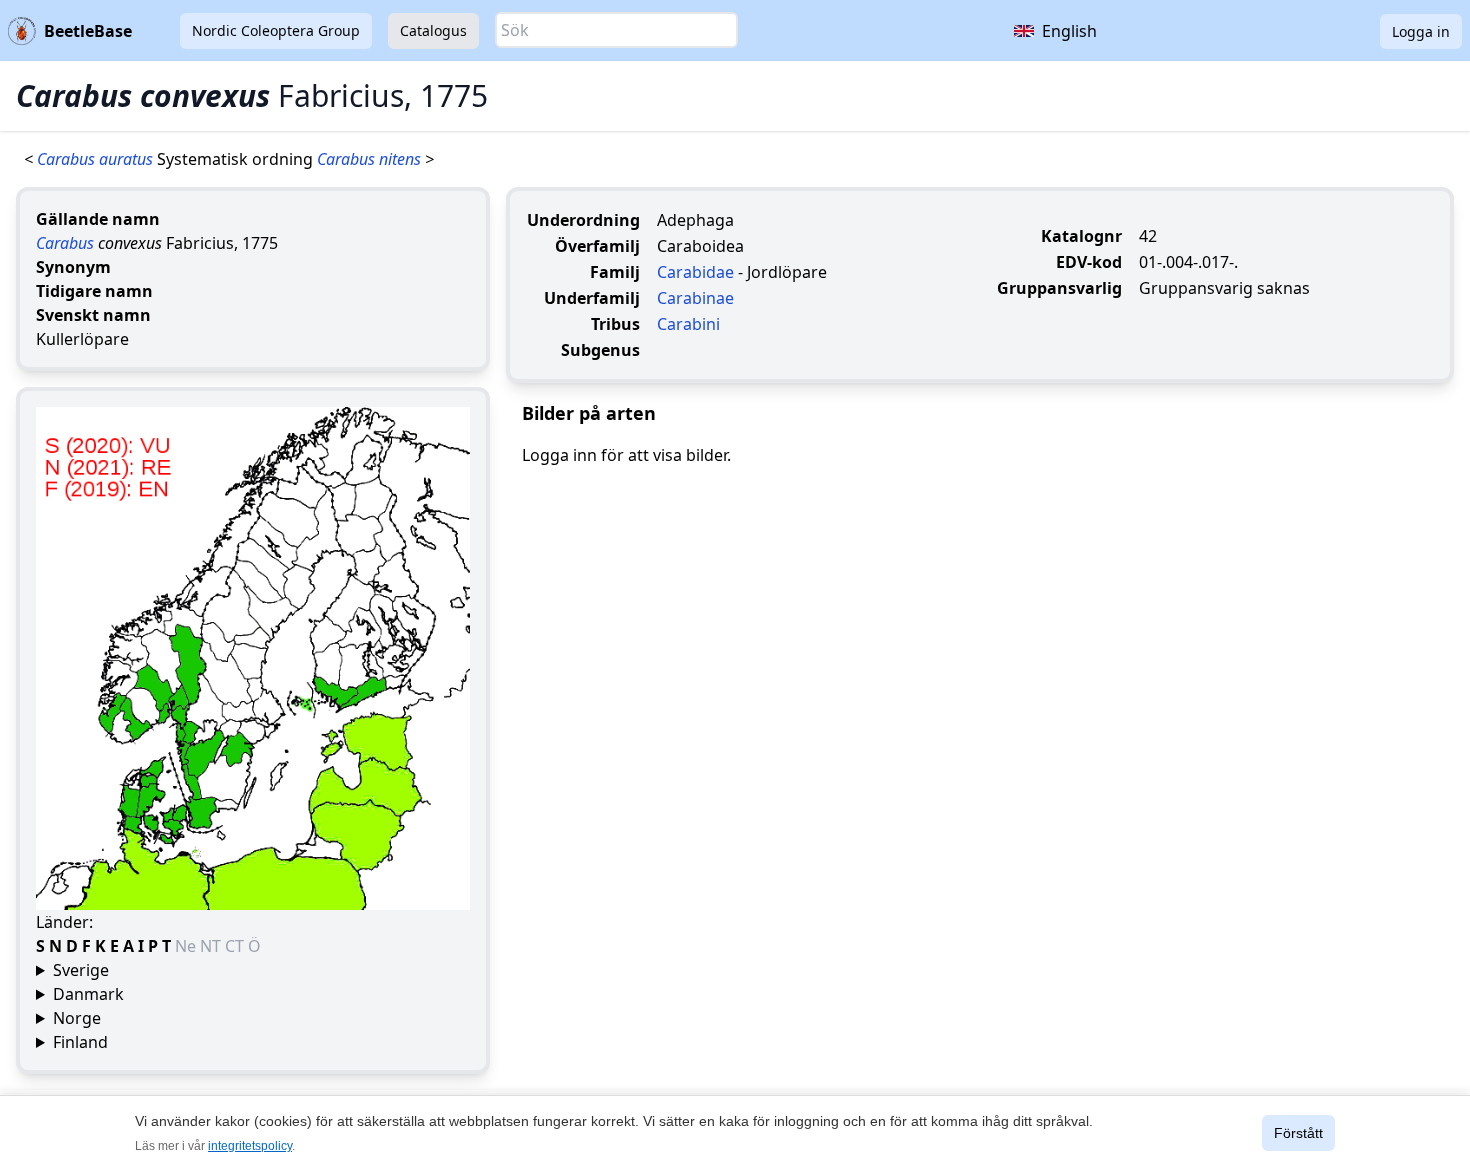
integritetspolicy (250, 1146)
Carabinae (695, 298)
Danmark (88, 994)
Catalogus (433, 30)
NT (212, 946)
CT (236, 946)
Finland (80, 1042)
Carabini (688, 324)
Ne (187, 946)
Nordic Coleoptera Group (276, 30)
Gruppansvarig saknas (1224, 288)
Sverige (81, 970)
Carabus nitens (371, 159)
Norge (77, 1018)
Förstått (1298, 1133)
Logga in (1421, 31)
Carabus (65, 243)
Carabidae (695, 272)
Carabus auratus (97, 159)
